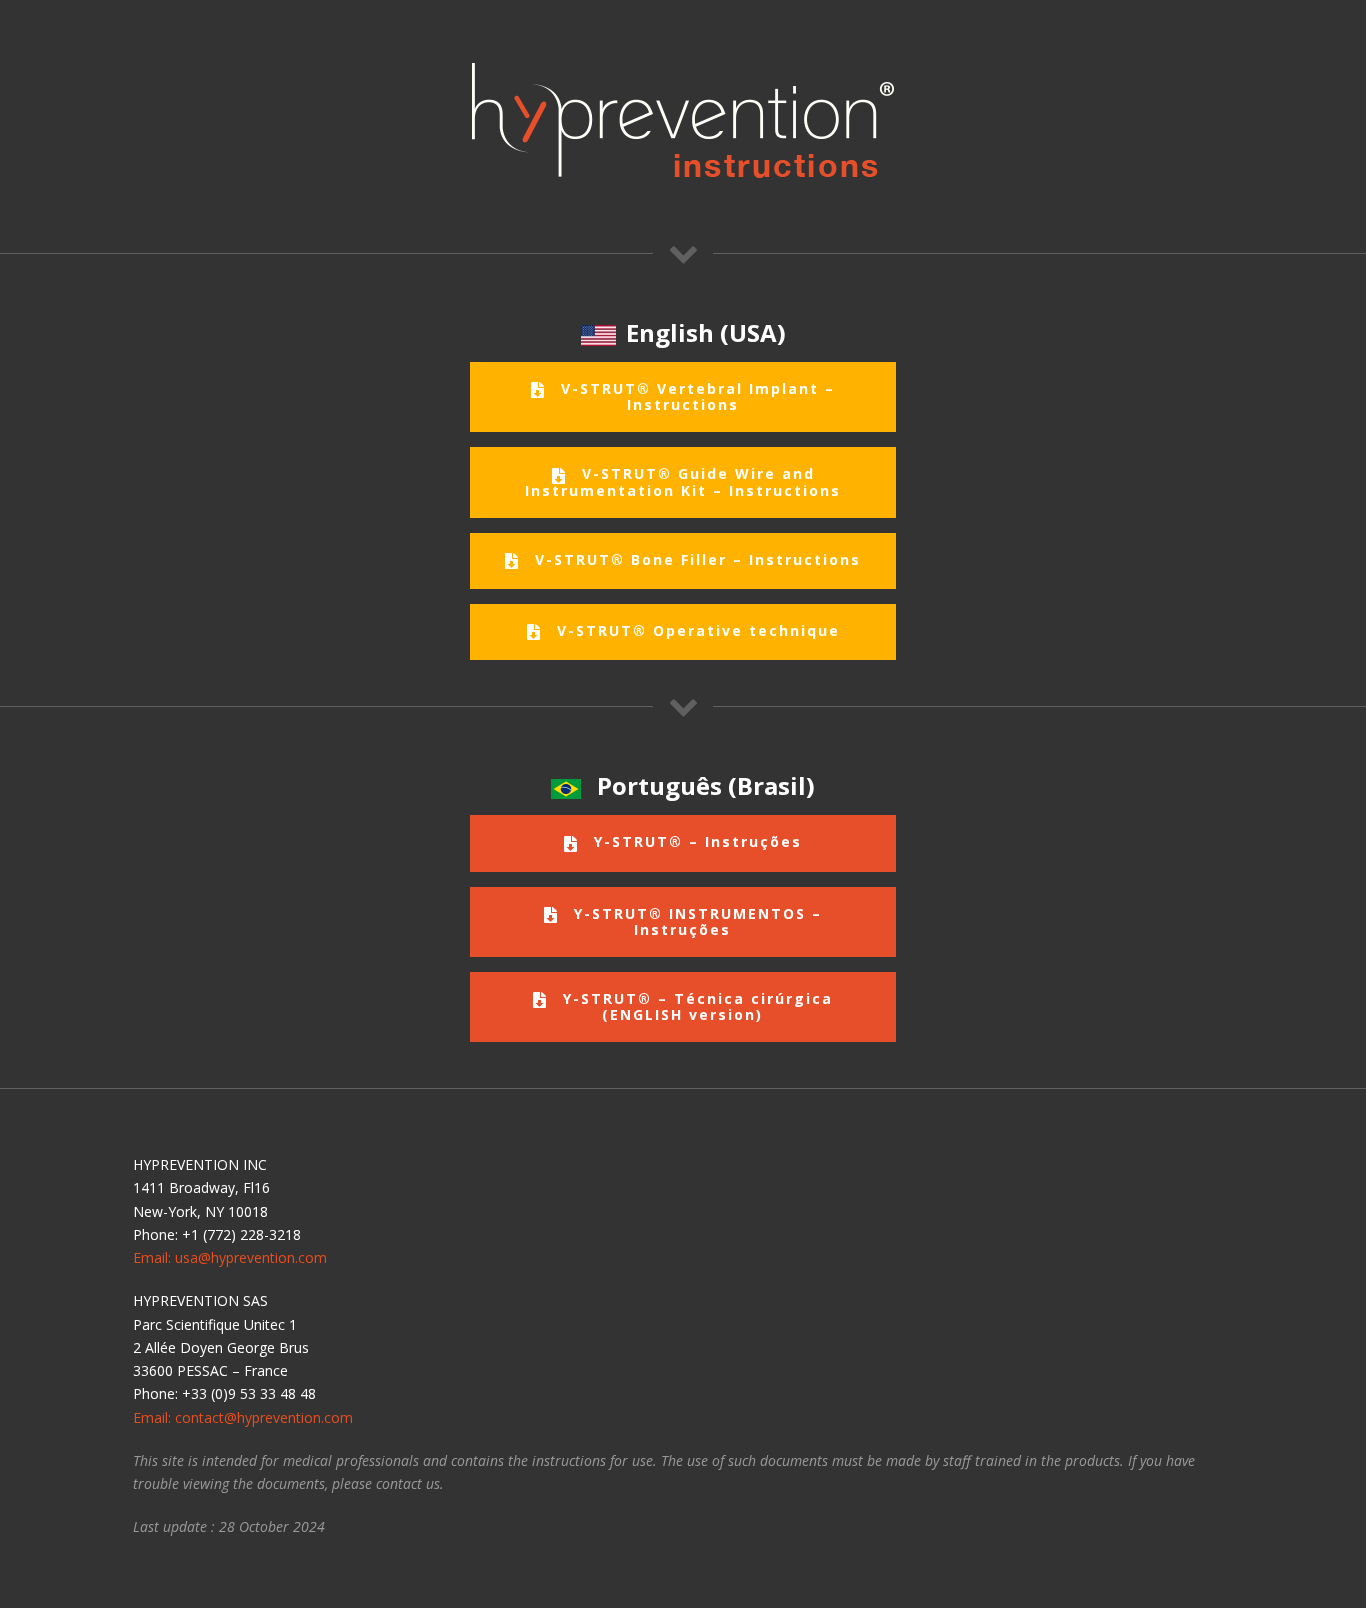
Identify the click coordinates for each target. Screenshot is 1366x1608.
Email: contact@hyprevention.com (243, 1417)
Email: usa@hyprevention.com (230, 1257)
